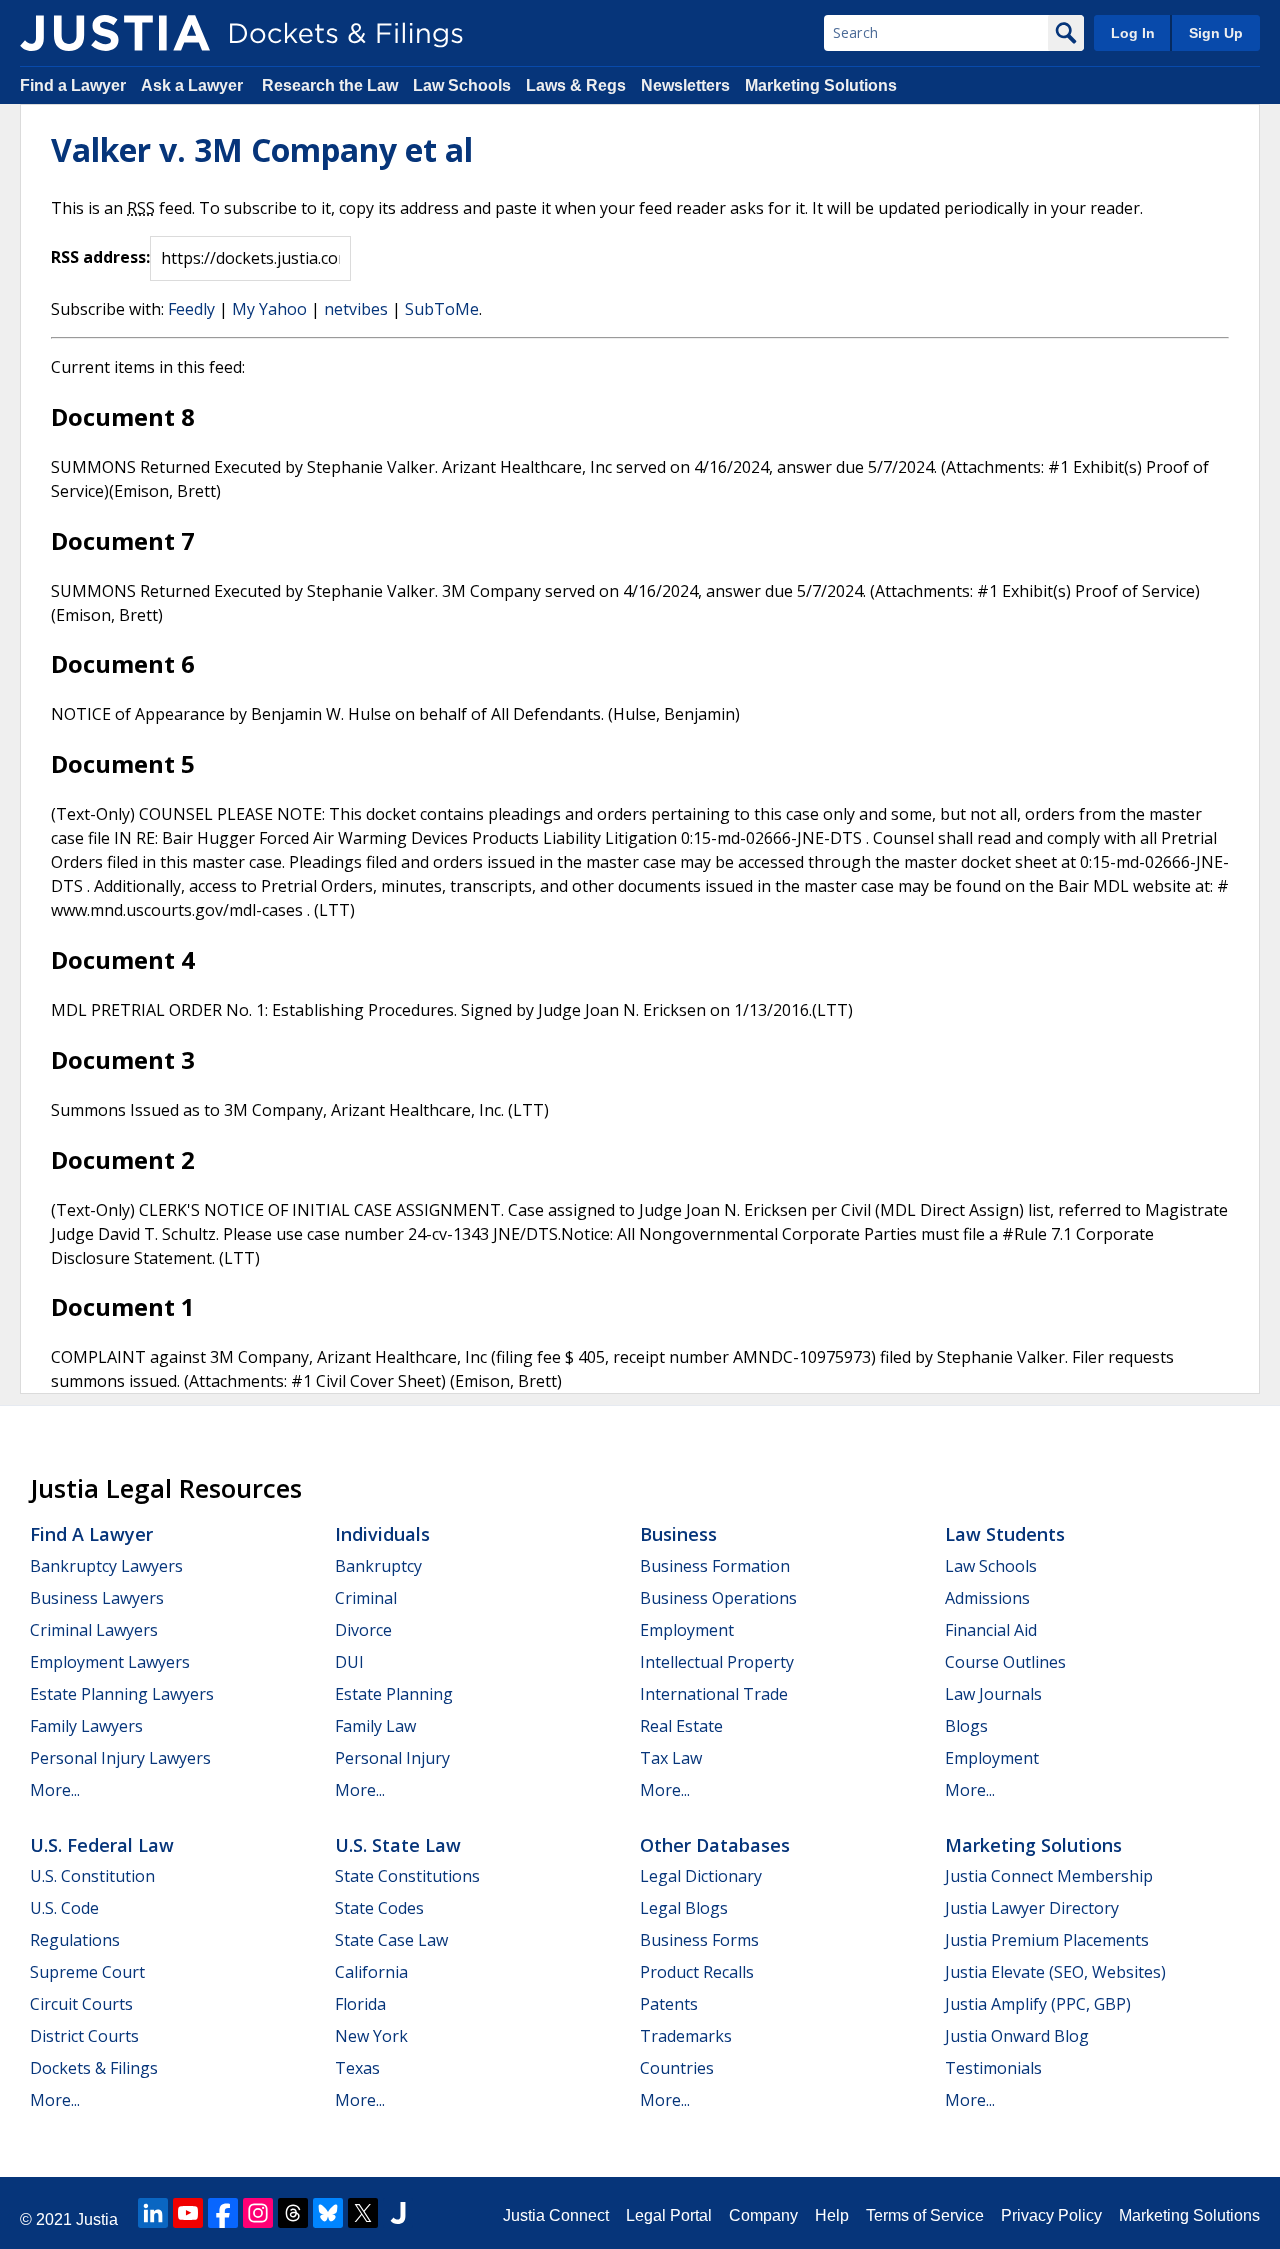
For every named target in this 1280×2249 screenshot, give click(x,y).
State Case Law (391, 1940)
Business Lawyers (97, 1598)
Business (678, 1534)
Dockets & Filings (94, 2068)
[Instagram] (258, 2213)
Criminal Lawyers (94, 1630)
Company (763, 2215)
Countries (677, 2068)
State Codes (379, 1908)
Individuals (382, 1534)
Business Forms (699, 1940)
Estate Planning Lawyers (122, 1694)
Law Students (1005, 1534)
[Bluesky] (328, 2213)
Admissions (987, 1598)
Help (832, 2215)
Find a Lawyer (73, 85)
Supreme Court (87, 1972)
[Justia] (115, 33)
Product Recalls (697, 1972)
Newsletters (685, 85)
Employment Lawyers (110, 1662)
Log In (1133, 33)
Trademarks (686, 2036)
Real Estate (681, 1726)
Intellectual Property (717, 1662)
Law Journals (993, 1694)
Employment (687, 1630)
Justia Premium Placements (1047, 1940)
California (371, 1972)
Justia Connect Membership (1049, 1876)
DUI (349, 1662)
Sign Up (1216, 33)
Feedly (191, 309)
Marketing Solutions (821, 85)
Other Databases (715, 1845)
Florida (360, 2004)
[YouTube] (188, 2213)
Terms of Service (925, 2215)
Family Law (375, 1726)
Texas (357, 2068)
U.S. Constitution (92, 1876)
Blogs (966, 1726)
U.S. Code (64, 1908)
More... (55, 1790)
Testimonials (993, 2068)
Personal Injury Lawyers (120, 1758)
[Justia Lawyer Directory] (398, 2213)
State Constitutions (407, 1876)
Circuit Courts (81, 2004)
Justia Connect (556, 2215)
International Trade (714, 1694)
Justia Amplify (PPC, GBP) (1038, 2004)
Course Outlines (1005, 1662)
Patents (669, 2004)
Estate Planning (394, 1694)
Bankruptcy (378, 1566)
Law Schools (462, 85)
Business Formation (715, 1566)
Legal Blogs (684, 1908)
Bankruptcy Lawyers (106, 1566)
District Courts (84, 2036)
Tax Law (671, 1758)
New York (371, 2036)
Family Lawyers (86, 1726)
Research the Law (330, 85)
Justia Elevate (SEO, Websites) (1055, 1972)
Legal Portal (669, 2215)
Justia (97, 2219)
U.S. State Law (398, 1845)
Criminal (366, 1598)
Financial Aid (991, 1630)
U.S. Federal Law (102, 1845)
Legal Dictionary (701, 1876)
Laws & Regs (576, 85)
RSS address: (100, 257)
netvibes (356, 309)
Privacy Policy (1051, 2215)
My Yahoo (269, 309)
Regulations (75, 1940)
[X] (363, 2213)
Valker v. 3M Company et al (262, 149)
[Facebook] (223, 2213)
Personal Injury (392, 1758)
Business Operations (718, 1598)
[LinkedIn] (153, 2213)
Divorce (363, 1630)
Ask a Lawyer (194, 85)
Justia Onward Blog (1017, 2036)
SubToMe (442, 309)
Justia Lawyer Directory (1032, 1908)
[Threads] (293, 2213)
